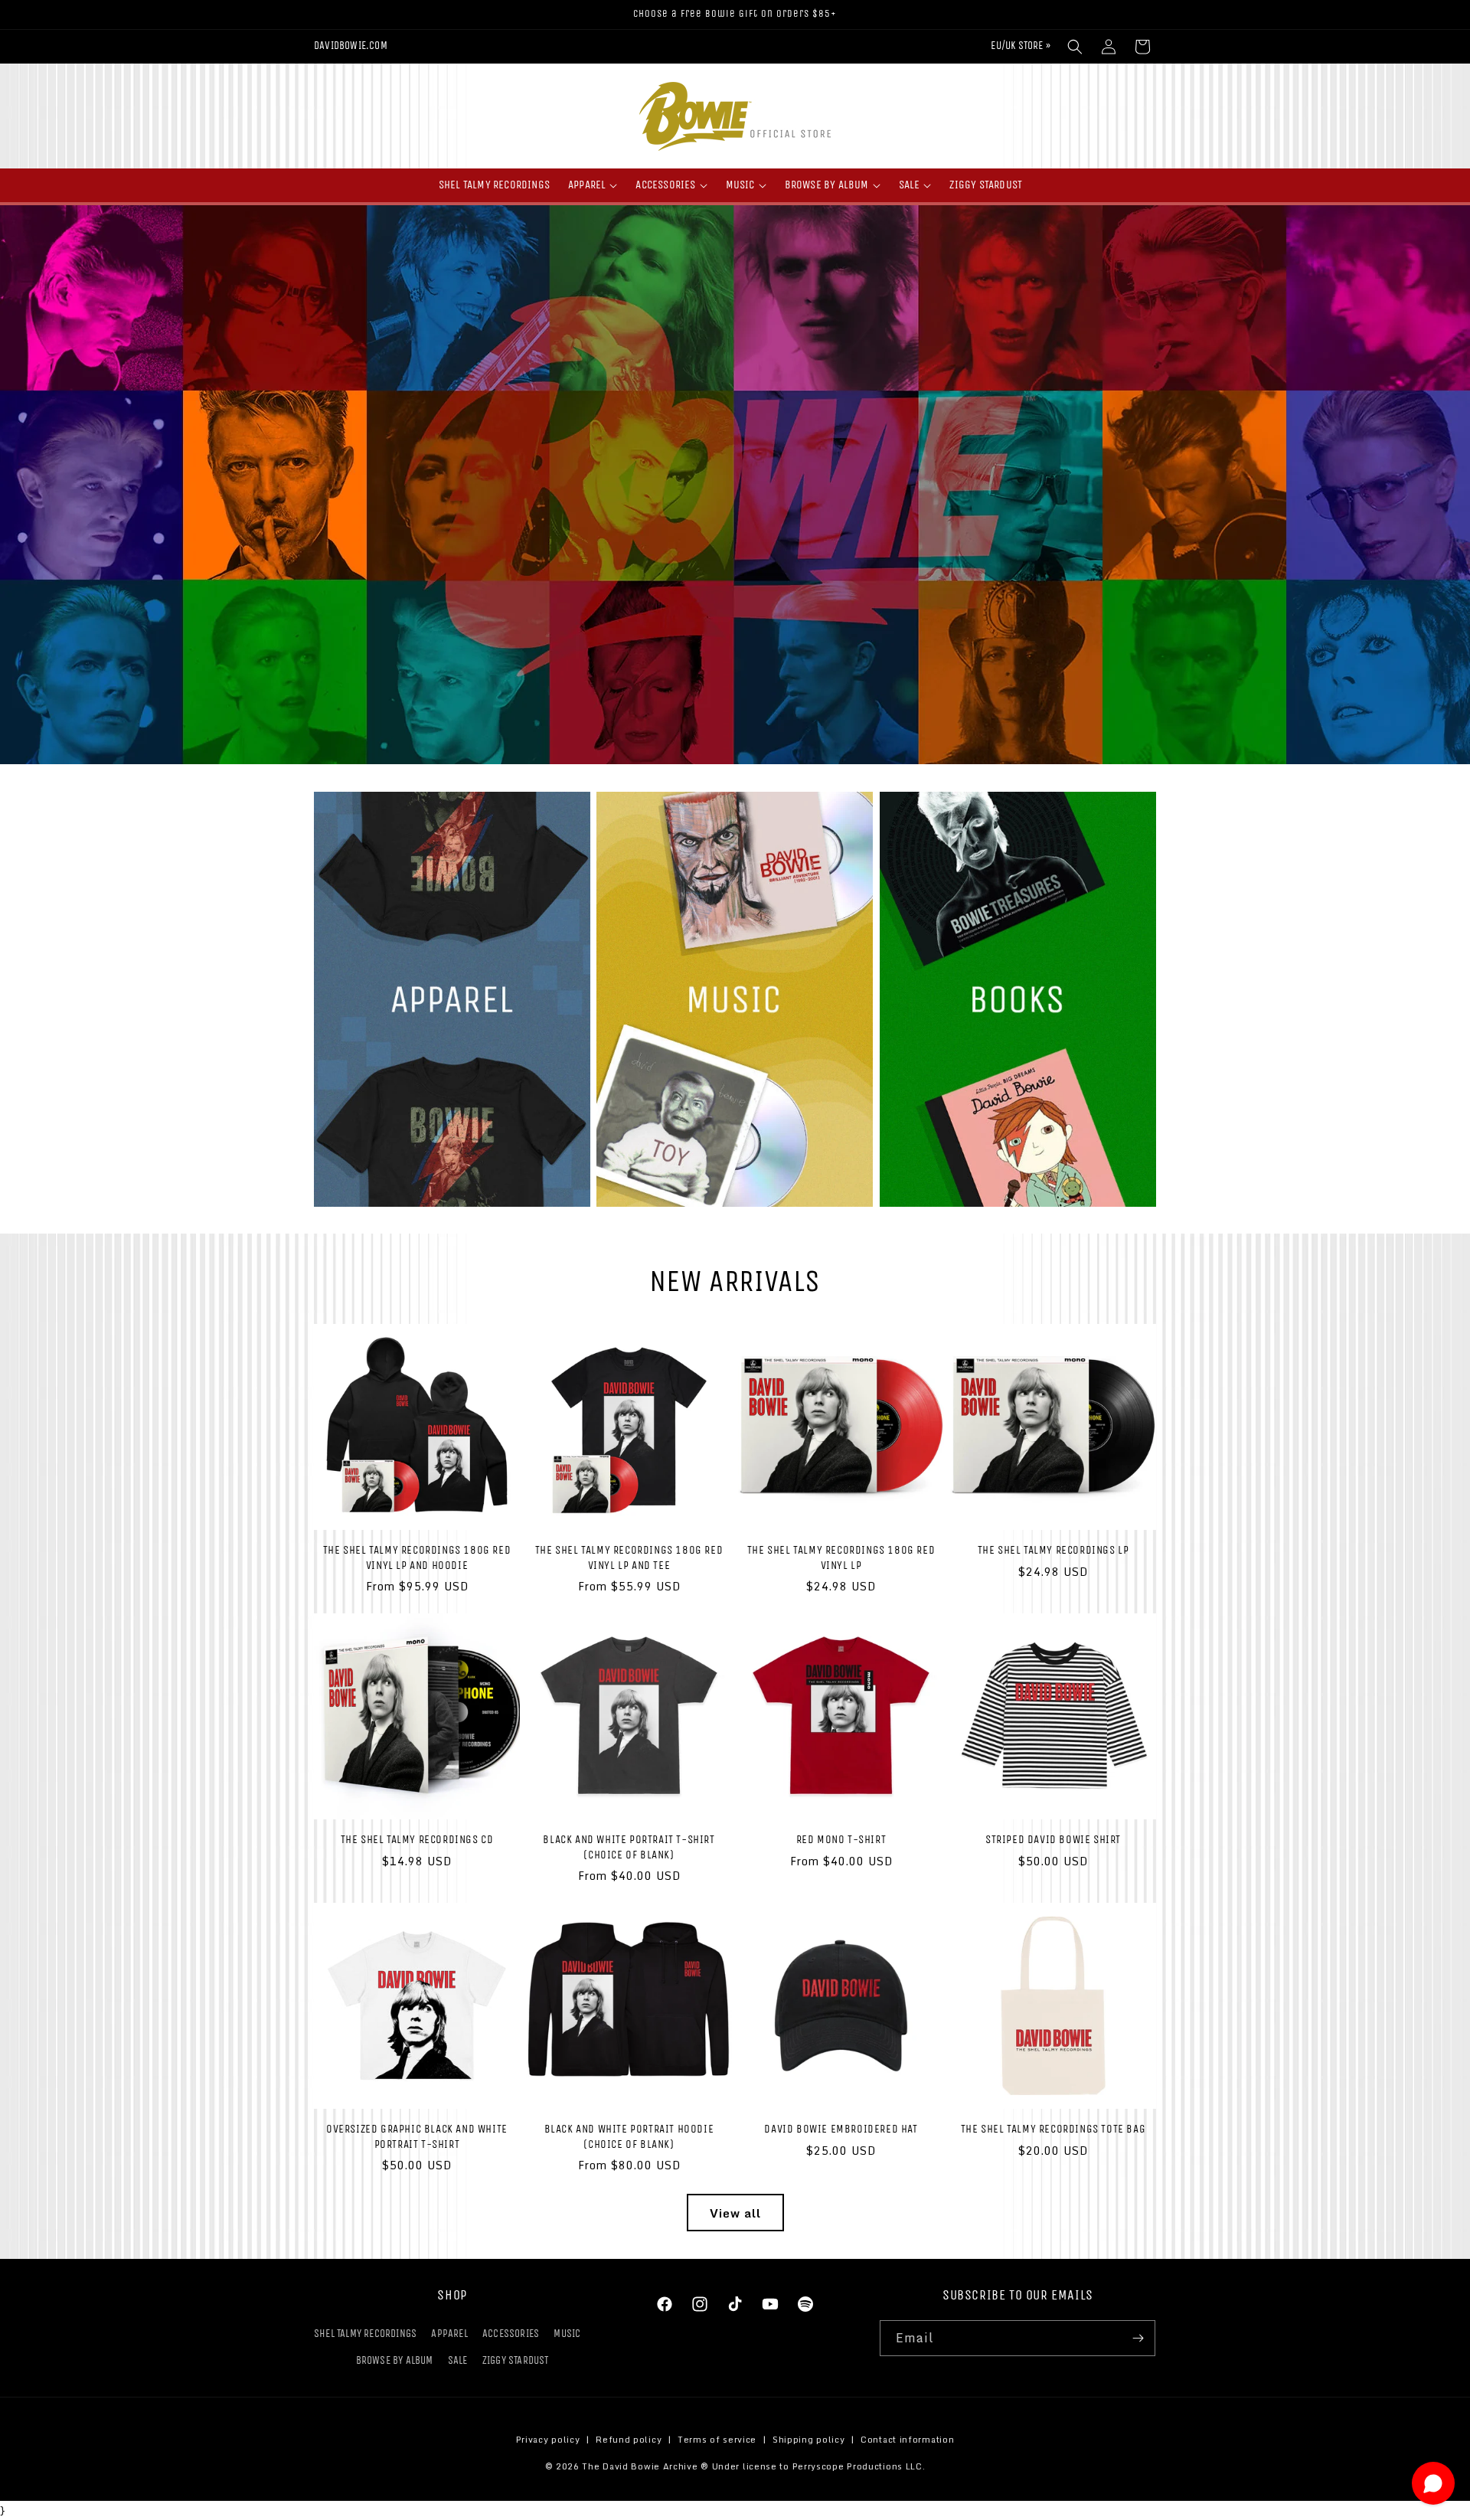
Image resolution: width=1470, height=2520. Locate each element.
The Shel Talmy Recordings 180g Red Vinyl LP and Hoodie (417, 1557)
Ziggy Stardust (516, 2360)
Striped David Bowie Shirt (1053, 1839)
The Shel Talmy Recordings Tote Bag (1053, 2129)
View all (735, 2213)
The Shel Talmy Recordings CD (417, 1839)
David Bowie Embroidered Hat (841, 2129)
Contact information (907, 2440)
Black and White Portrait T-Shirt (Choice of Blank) (629, 1847)
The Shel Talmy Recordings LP (1053, 1550)
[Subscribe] (1138, 2338)
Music (567, 2334)
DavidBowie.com (351, 46)
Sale (458, 2360)
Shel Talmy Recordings (365, 2334)
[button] (1075, 47)
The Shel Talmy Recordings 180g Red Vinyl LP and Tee (629, 1557)
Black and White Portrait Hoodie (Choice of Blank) (629, 2136)
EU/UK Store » (1021, 46)
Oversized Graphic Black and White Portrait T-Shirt (417, 2136)
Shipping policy (809, 2440)
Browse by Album (395, 2360)
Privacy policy (548, 2440)
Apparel (449, 2334)
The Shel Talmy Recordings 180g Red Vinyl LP (841, 1557)
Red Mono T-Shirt (841, 1839)
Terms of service (717, 2440)
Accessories (511, 2334)
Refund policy (629, 2440)
